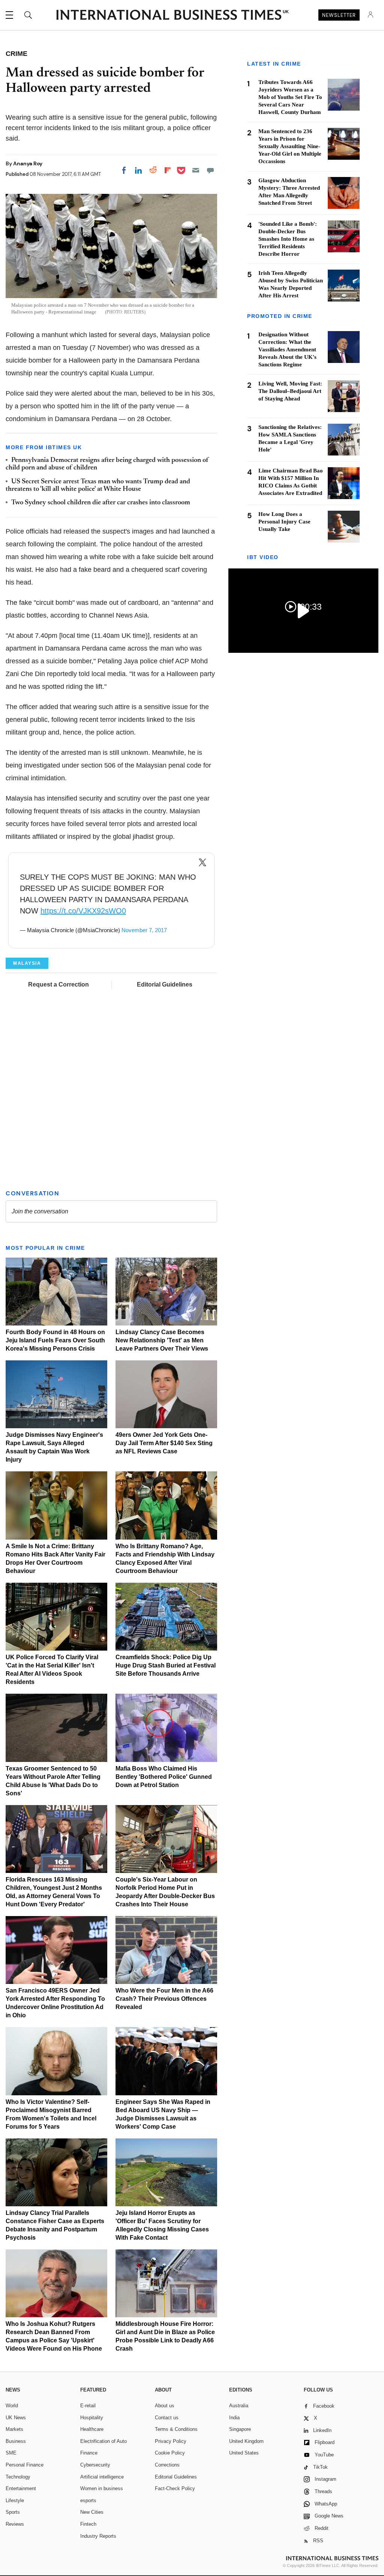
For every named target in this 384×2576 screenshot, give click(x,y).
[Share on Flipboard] (168, 170)
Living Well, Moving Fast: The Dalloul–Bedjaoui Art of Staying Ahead (290, 391)
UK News (16, 2418)
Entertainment (21, 2488)
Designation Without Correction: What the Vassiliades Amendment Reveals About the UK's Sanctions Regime (287, 349)
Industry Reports (98, 2536)
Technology (18, 2477)
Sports (13, 2512)
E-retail (88, 2406)
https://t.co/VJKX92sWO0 (83, 911)
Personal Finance (25, 2465)
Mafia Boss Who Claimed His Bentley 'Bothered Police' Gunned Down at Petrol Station (164, 1777)
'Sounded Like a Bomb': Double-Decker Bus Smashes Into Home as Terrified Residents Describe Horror (288, 239)
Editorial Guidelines (165, 984)
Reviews (15, 2524)
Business (16, 2441)
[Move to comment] (210, 170)
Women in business (102, 2488)
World (12, 2406)
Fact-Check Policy (175, 2488)
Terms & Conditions (176, 2429)
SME (11, 2453)
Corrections (167, 2465)
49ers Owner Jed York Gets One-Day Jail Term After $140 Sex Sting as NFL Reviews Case (164, 1443)
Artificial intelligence (102, 2477)
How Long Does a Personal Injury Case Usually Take (284, 522)
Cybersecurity (95, 2465)
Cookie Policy (170, 2453)
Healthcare (92, 2429)
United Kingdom (246, 2441)
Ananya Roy (28, 163)
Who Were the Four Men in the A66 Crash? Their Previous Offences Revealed (164, 1999)
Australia (239, 2406)
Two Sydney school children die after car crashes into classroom (101, 503)
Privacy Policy (171, 2441)
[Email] (196, 170)
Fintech (88, 2524)
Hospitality (92, 2418)
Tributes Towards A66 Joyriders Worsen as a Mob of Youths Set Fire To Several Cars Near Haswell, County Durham (290, 97)
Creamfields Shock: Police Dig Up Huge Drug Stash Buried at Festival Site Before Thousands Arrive (166, 1665)
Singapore (240, 2429)
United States (244, 2453)
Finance (89, 2453)
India (234, 2418)
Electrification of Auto (103, 2441)
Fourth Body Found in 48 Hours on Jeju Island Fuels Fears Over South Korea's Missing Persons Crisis (55, 1340)
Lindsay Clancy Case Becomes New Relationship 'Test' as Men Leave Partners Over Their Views (162, 1340)
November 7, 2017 (144, 930)
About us (165, 2406)
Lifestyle (15, 2500)
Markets (14, 2429)
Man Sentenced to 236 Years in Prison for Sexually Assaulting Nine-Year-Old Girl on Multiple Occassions (290, 146)
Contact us (167, 2418)
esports (88, 2500)
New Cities (92, 2512)
